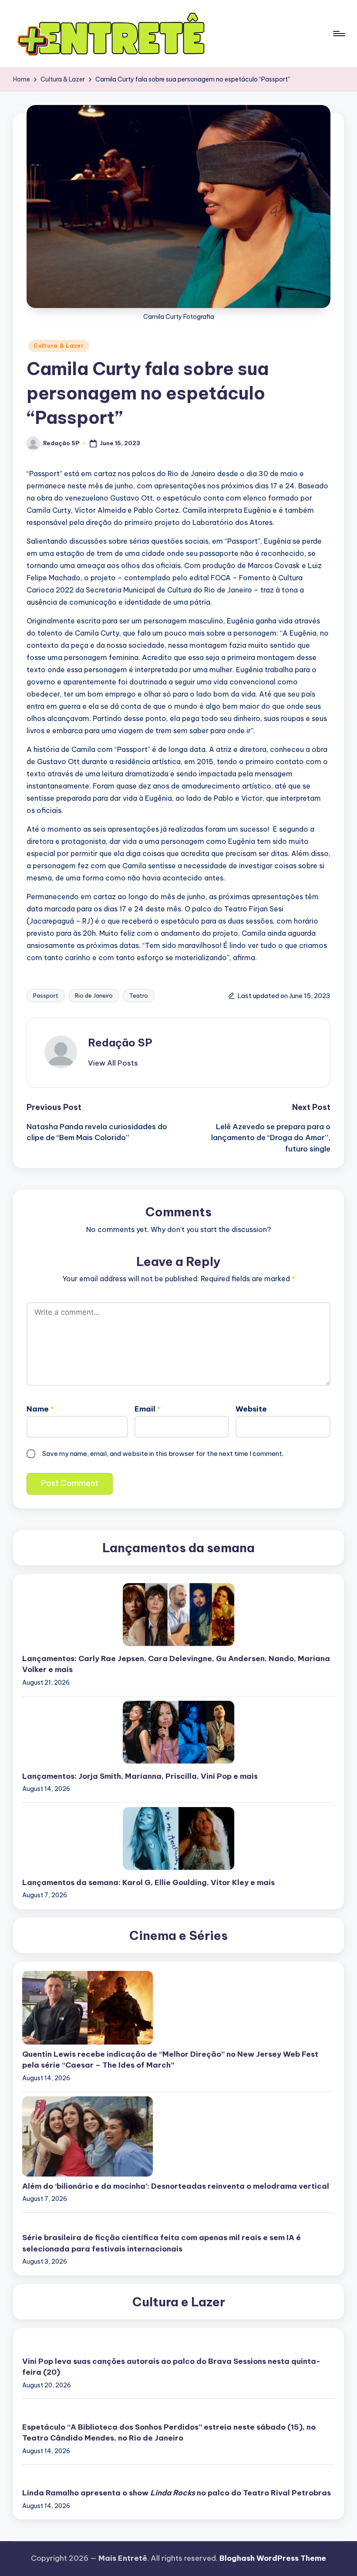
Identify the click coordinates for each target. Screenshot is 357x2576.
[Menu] (338, 34)
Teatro (139, 995)
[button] (113, 1063)
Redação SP (120, 1043)
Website (251, 1409)
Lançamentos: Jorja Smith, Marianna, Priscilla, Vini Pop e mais (140, 1776)
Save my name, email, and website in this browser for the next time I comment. (163, 1454)
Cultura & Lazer (59, 346)
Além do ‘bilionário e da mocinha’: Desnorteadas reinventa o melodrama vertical (176, 2186)
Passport (46, 995)
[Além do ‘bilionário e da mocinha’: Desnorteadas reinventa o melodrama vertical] (178, 2136)
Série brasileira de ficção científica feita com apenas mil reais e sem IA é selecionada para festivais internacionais (162, 2243)
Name (40, 1409)
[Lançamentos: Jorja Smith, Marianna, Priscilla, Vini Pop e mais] (178, 1732)
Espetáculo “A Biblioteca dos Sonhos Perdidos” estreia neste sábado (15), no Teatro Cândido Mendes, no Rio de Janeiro (169, 2433)
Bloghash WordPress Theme (273, 2558)
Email (148, 1409)
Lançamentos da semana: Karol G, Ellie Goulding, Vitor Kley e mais (148, 1882)
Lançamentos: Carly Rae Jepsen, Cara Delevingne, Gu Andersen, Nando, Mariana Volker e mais (176, 1664)
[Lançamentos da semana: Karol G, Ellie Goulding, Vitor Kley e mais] (178, 1838)
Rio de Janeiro (94, 995)
